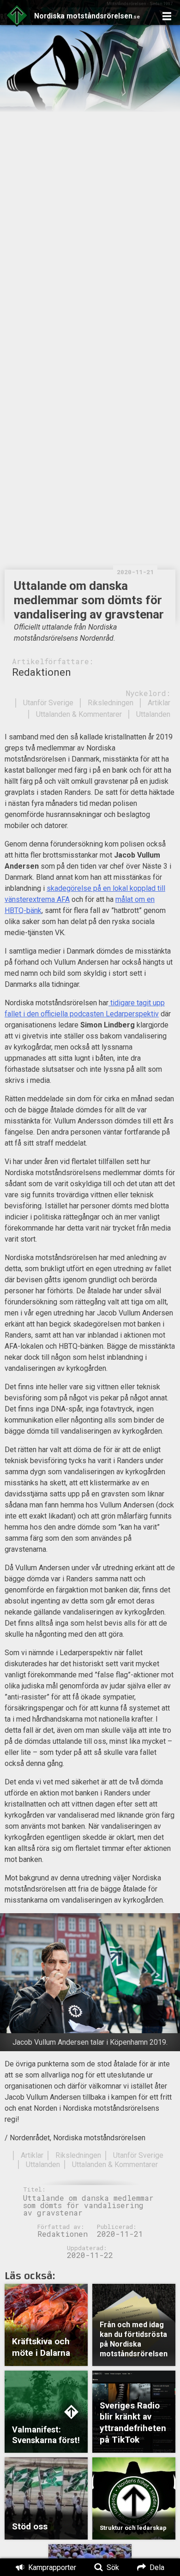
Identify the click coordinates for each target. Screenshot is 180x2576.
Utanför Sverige (48, 703)
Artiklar (159, 703)
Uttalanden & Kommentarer (79, 714)
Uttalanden (153, 714)
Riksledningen (111, 703)
